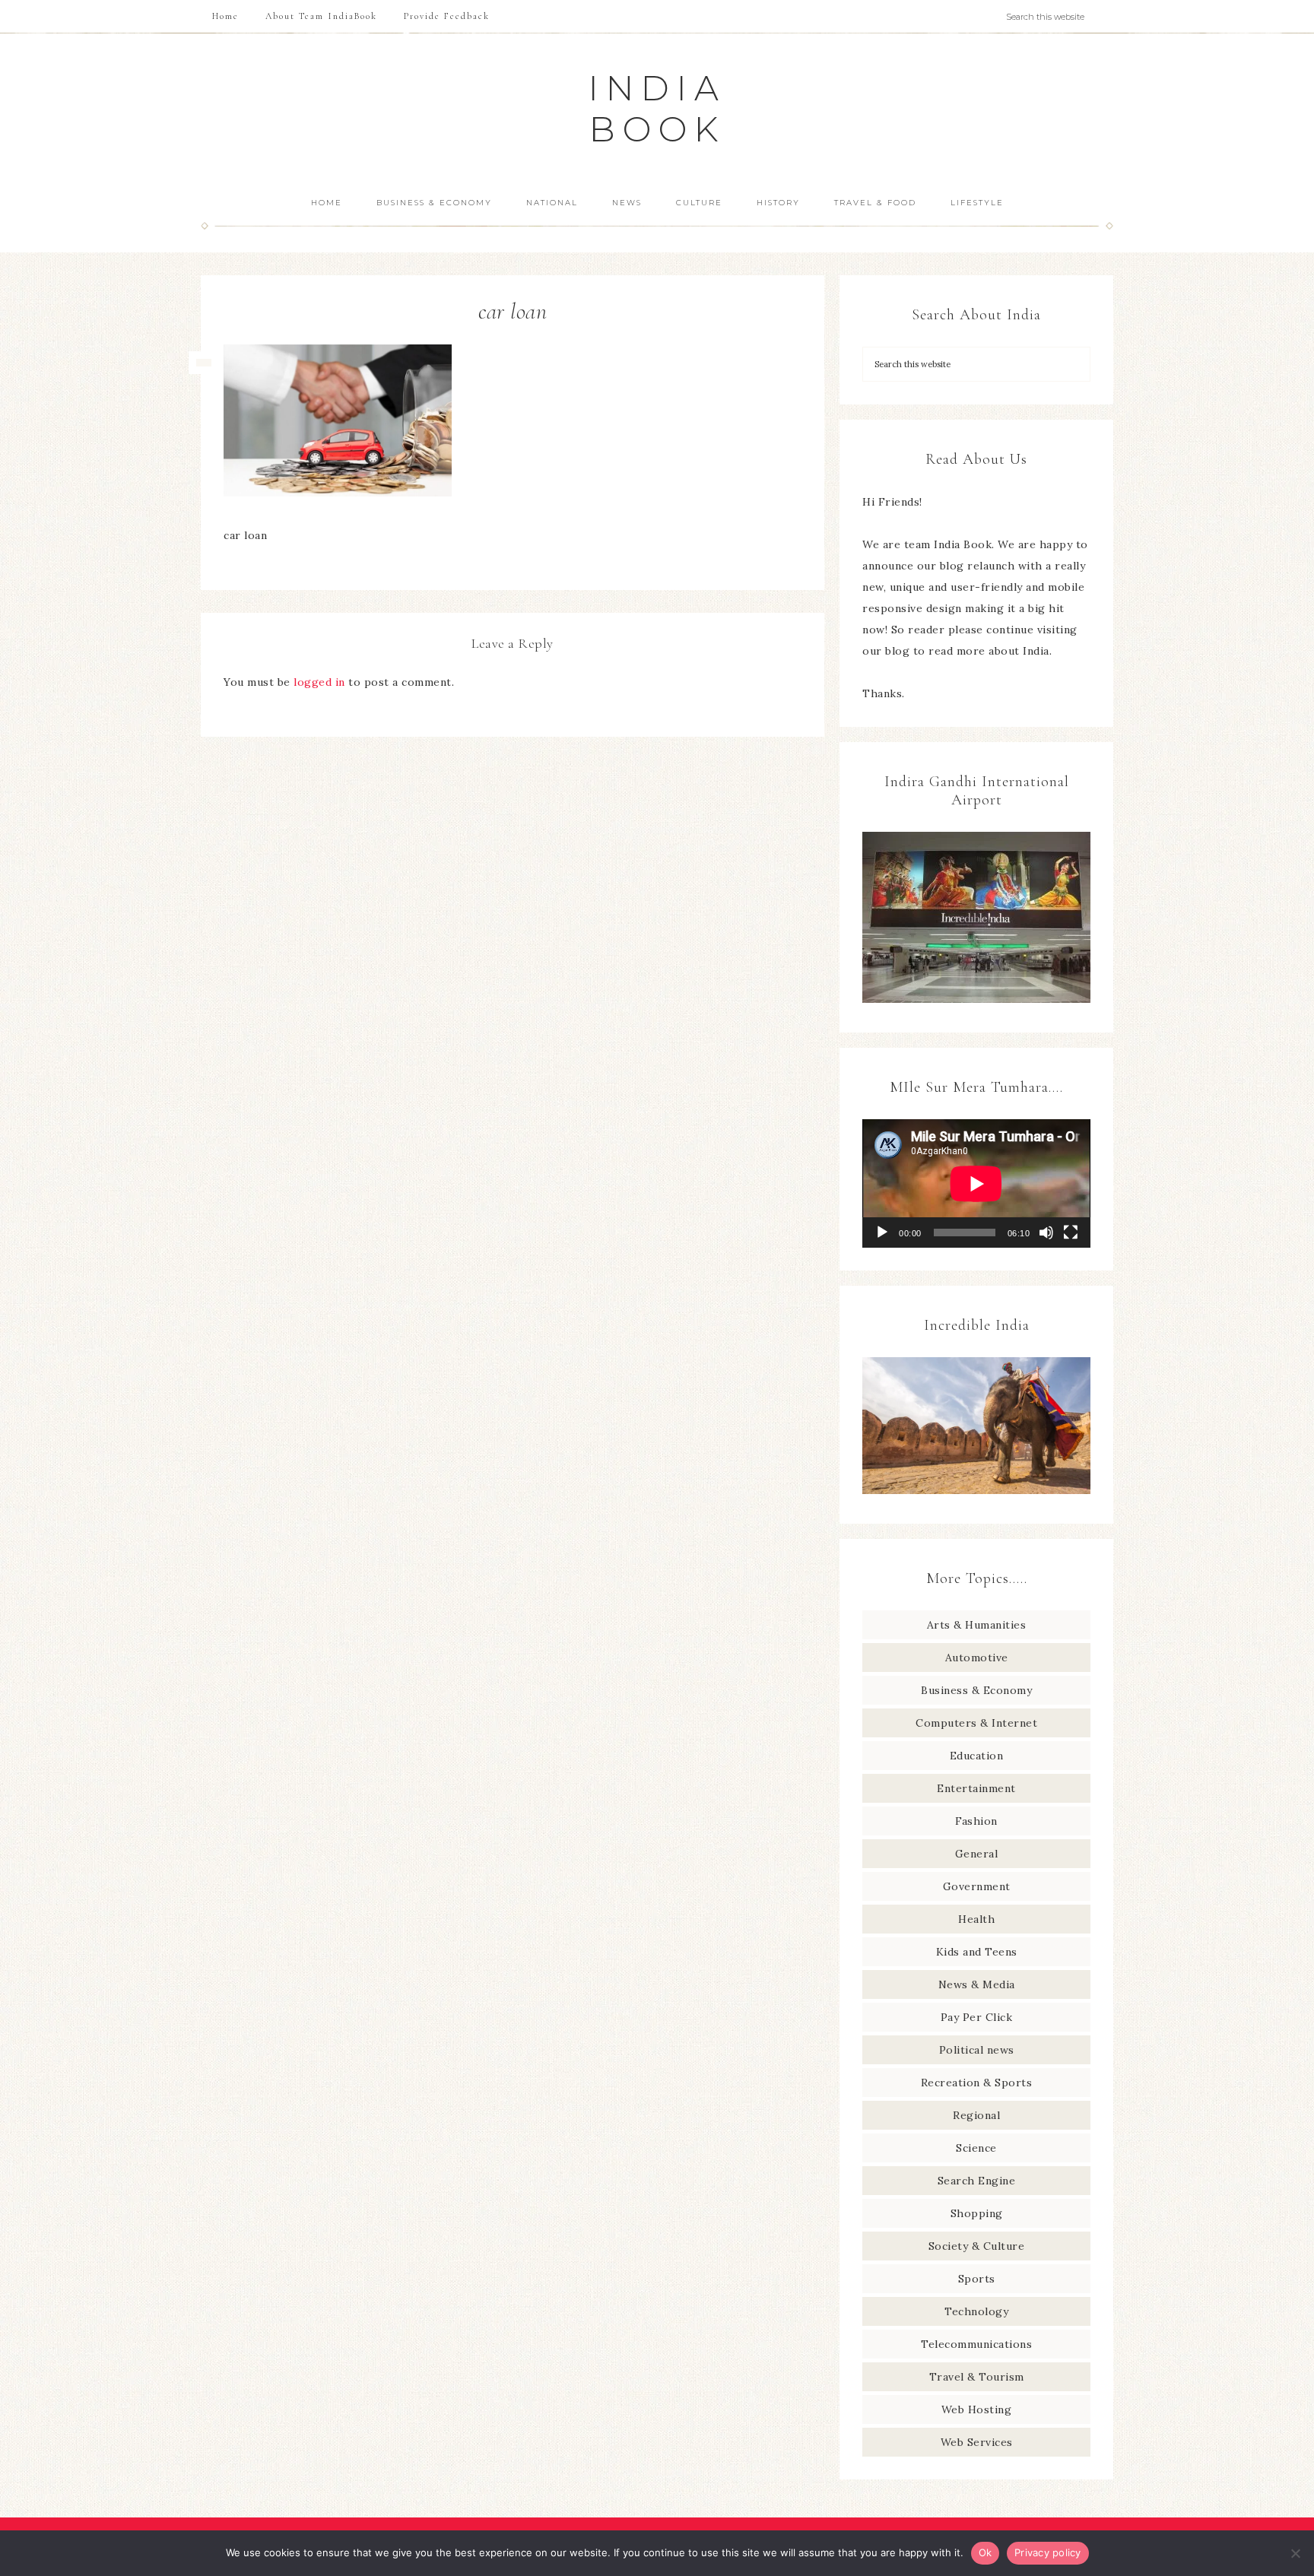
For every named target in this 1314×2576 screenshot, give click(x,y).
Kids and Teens (977, 1952)
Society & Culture (977, 2246)
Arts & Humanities (977, 1625)
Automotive (977, 1658)
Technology (976, 2311)
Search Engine (977, 2181)
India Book (657, 108)
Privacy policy (1048, 2552)
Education (977, 1756)
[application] (976, 1183)
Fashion (976, 1821)
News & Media (977, 1984)
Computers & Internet (976, 1723)
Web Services (977, 2442)
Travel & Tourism (977, 2377)
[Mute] (1046, 1232)
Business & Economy (976, 1690)
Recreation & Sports (977, 2083)
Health (976, 1919)
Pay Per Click (977, 2017)
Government (977, 1886)
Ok (985, 2552)
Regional (976, 2115)
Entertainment (976, 1788)
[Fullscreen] (1071, 1232)
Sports (977, 2279)
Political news (977, 2050)
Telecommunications (976, 2344)
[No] (1295, 2553)
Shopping (977, 2213)
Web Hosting (977, 2409)
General (977, 1854)
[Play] (882, 1232)
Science (976, 2148)
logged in (319, 682)
